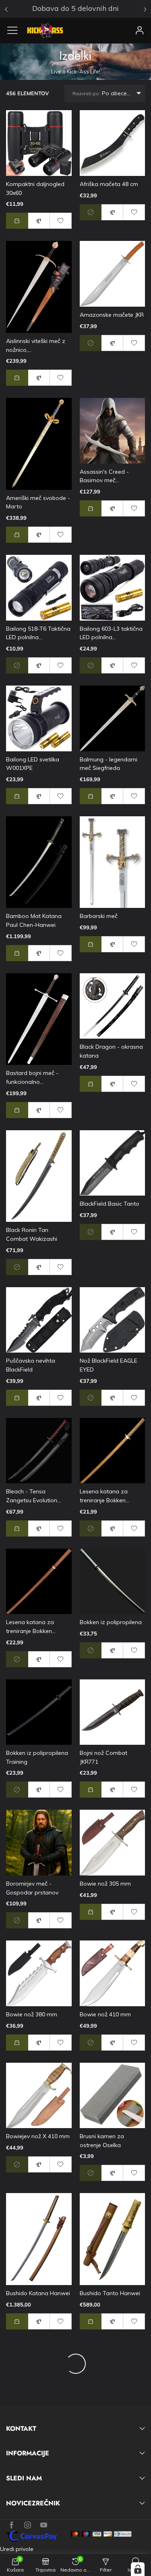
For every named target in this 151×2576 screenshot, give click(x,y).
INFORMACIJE (28, 2453)
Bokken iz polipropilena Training (37, 1757)
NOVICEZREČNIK (33, 2503)
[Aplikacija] (140, 30)
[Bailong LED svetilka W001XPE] (39, 718)
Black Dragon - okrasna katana (111, 1051)
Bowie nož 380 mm (32, 2014)
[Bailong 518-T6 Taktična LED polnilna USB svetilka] (39, 588)
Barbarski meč (99, 916)
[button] (17, 221)
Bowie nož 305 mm (105, 1884)
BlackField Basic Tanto (110, 1204)
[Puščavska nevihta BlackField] (39, 1320)
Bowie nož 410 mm (105, 2014)
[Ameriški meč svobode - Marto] (39, 444)
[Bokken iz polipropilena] (113, 1582)
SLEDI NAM (24, 2478)
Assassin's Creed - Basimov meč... (104, 476)
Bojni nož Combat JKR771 (103, 1757)
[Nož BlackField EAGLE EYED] (113, 1320)
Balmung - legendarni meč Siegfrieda (109, 764)
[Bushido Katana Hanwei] (39, 2239)
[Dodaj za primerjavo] (39, 221)
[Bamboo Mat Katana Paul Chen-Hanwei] (39, 862)
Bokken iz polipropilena (111, 1622)
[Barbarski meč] (113, 862)
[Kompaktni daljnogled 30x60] (39, 143)
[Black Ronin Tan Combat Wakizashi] (39, 1176)
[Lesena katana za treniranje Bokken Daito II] (39, 1582)
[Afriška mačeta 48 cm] (113, 143)
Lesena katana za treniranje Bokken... (104, 1496)
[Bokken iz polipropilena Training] (39, 1712)
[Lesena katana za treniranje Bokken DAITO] (113, 1451)
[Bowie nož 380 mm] (39, 1973)
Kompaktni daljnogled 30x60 (35, 188)
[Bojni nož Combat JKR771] (113, 1712)
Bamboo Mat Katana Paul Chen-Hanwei (34, 920)
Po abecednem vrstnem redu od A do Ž (109, 93)
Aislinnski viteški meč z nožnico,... (36, 345)
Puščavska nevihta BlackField (31, 1365)
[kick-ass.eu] (45, 30)
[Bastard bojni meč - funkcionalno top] (39, 1019)
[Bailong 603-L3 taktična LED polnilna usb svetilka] (113, 588)
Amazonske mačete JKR (112, 315)
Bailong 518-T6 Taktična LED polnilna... (38, 633)
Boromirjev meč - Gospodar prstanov (32, 1888)
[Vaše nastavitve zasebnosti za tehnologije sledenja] (138, 2569)
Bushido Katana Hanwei (38, 2293)
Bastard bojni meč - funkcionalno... (32, 1077)
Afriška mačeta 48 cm (109, 184)
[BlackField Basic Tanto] (113, 1163)
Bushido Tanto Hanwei (110, 2293)
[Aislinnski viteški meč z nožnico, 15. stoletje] (39, 287)
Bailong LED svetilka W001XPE (33, 764)
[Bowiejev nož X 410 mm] (39, 2096)
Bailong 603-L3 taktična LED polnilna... (111, 633)
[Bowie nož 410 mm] (113, 1973)
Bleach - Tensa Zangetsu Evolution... (33, 1496)
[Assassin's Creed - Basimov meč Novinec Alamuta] (113, 431)
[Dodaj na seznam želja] (61, 221)
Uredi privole (17, 2549)
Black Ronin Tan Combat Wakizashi (32, 1234)
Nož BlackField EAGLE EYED (109, 1365)
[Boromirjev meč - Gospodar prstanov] (39, 1843)
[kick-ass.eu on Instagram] (28, 2525)
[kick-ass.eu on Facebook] (11, 2525)
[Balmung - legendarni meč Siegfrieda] (113, 718)
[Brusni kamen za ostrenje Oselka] (113, 2096)
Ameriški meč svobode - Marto (38, 502)
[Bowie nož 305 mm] (113, 1843)
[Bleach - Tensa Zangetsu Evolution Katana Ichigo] (39, 1451)
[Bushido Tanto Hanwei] (113, 2239)
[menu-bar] (16, 30)
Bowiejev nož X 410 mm (38, 2136)
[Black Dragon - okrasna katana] (113, 1006)
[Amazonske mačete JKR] (113, 274)
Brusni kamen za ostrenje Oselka (102, 2141)
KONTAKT (21, 2429)
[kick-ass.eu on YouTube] (44, 2525)
